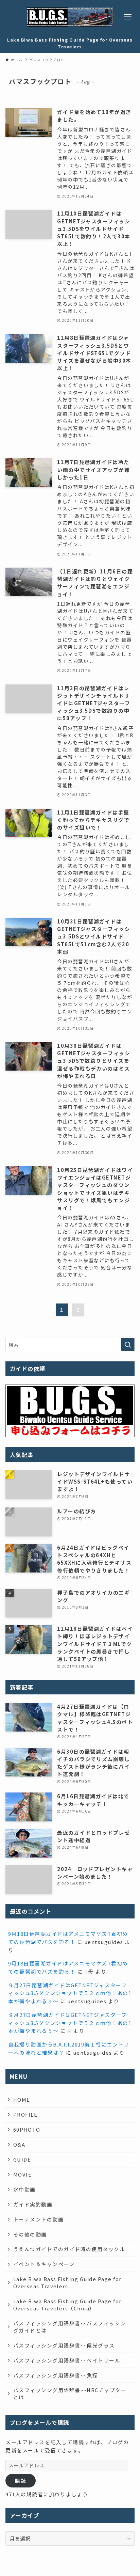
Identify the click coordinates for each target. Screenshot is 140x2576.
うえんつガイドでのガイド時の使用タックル (69, 2249)
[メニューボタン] (128, 17)
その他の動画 (30, 2234)
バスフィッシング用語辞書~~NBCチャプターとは (70, 2393)
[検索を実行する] (128, 1345)
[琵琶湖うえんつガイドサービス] (70, 17)
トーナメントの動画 (38, 2219)
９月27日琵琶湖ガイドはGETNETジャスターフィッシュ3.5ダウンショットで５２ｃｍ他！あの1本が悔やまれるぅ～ (70, 1993)
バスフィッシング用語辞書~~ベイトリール (67, 2360)
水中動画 (24, 2189)
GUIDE (22, 2159)
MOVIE (22, 2174)
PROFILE (25, 2114)
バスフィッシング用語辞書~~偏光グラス (64, 2345)
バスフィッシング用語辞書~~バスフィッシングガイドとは (70, 2327)
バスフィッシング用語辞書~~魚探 (56, 2375)
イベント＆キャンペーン (44, 2264)
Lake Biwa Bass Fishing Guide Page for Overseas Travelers (67, 2282)
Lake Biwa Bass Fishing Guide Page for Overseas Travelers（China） (67, 2305)
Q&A (19, 2144)
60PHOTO (27, 2129)
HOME (22, 2099)
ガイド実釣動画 (33, 2204)
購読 (21, 2480)
